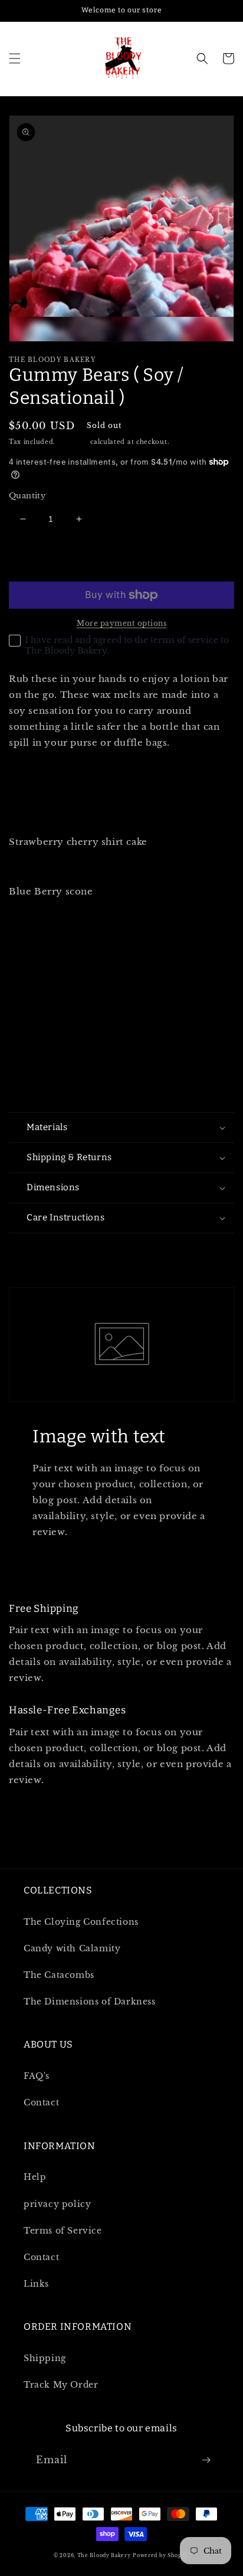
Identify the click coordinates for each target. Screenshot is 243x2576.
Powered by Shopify (161, 2555)
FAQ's (37, 2076)
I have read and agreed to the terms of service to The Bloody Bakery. (127, 645)
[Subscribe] (206, 2460)
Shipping (73, 442)
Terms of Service (63, 2231)
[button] (15, 58)
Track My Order (61, 2385)
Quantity (27, 496)
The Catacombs (59, 1975)
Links (36, 2284)
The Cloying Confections (81, 1922)
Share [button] (36, 1249)
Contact (41, 2102)
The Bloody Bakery (104, 2555)
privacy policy (57, 2204)
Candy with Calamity (72, 1948)
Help (35, 2177)
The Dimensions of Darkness (90, 2002)
